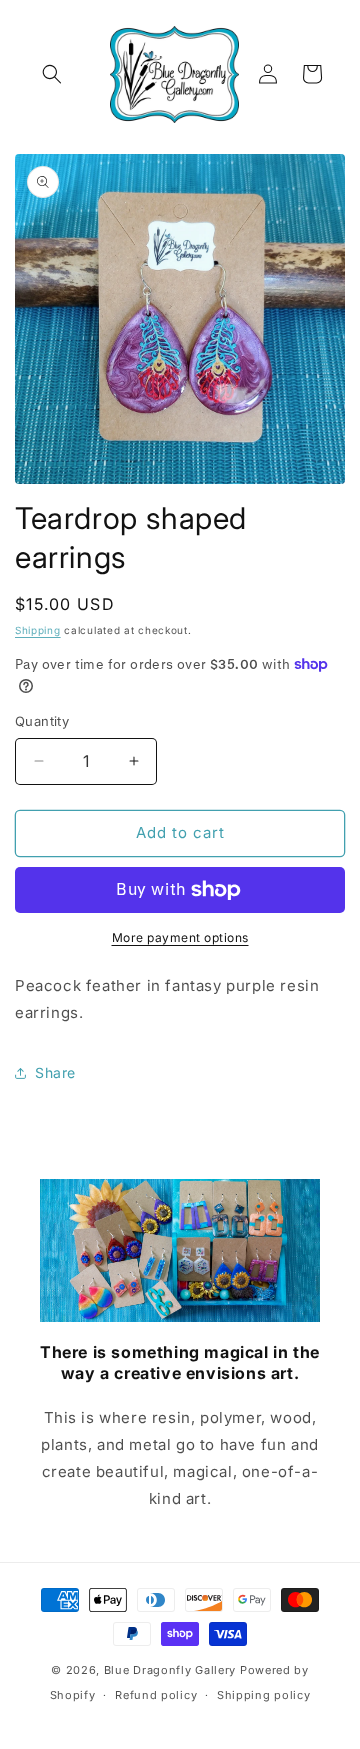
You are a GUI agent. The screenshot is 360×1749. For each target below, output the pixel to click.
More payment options (180, 937)
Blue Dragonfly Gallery (170, 1670)
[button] (52, 74)
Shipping (38, 630)
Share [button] (55, 1072)
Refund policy (156, 1695)
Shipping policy (264, 1695)
